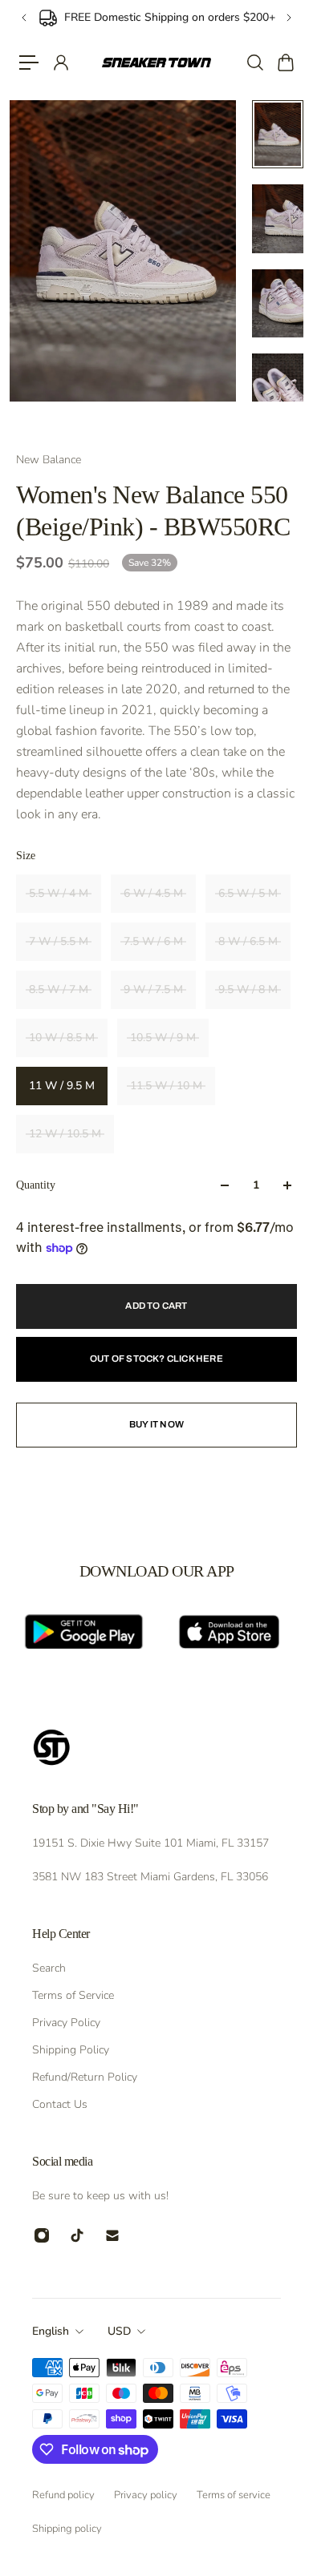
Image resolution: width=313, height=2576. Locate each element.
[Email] (112, 2235)
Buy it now (156, 1424)
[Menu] (29, 63)
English (51, 2331)
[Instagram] (42, 2235)
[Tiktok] (77, 2235)
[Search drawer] (254, 63)
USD (119, 2331)
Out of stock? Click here (156, 1359)
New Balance (49, 460)
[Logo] (157, 63)
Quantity (36, 1185)
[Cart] (285, 63)
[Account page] (60, 63)
